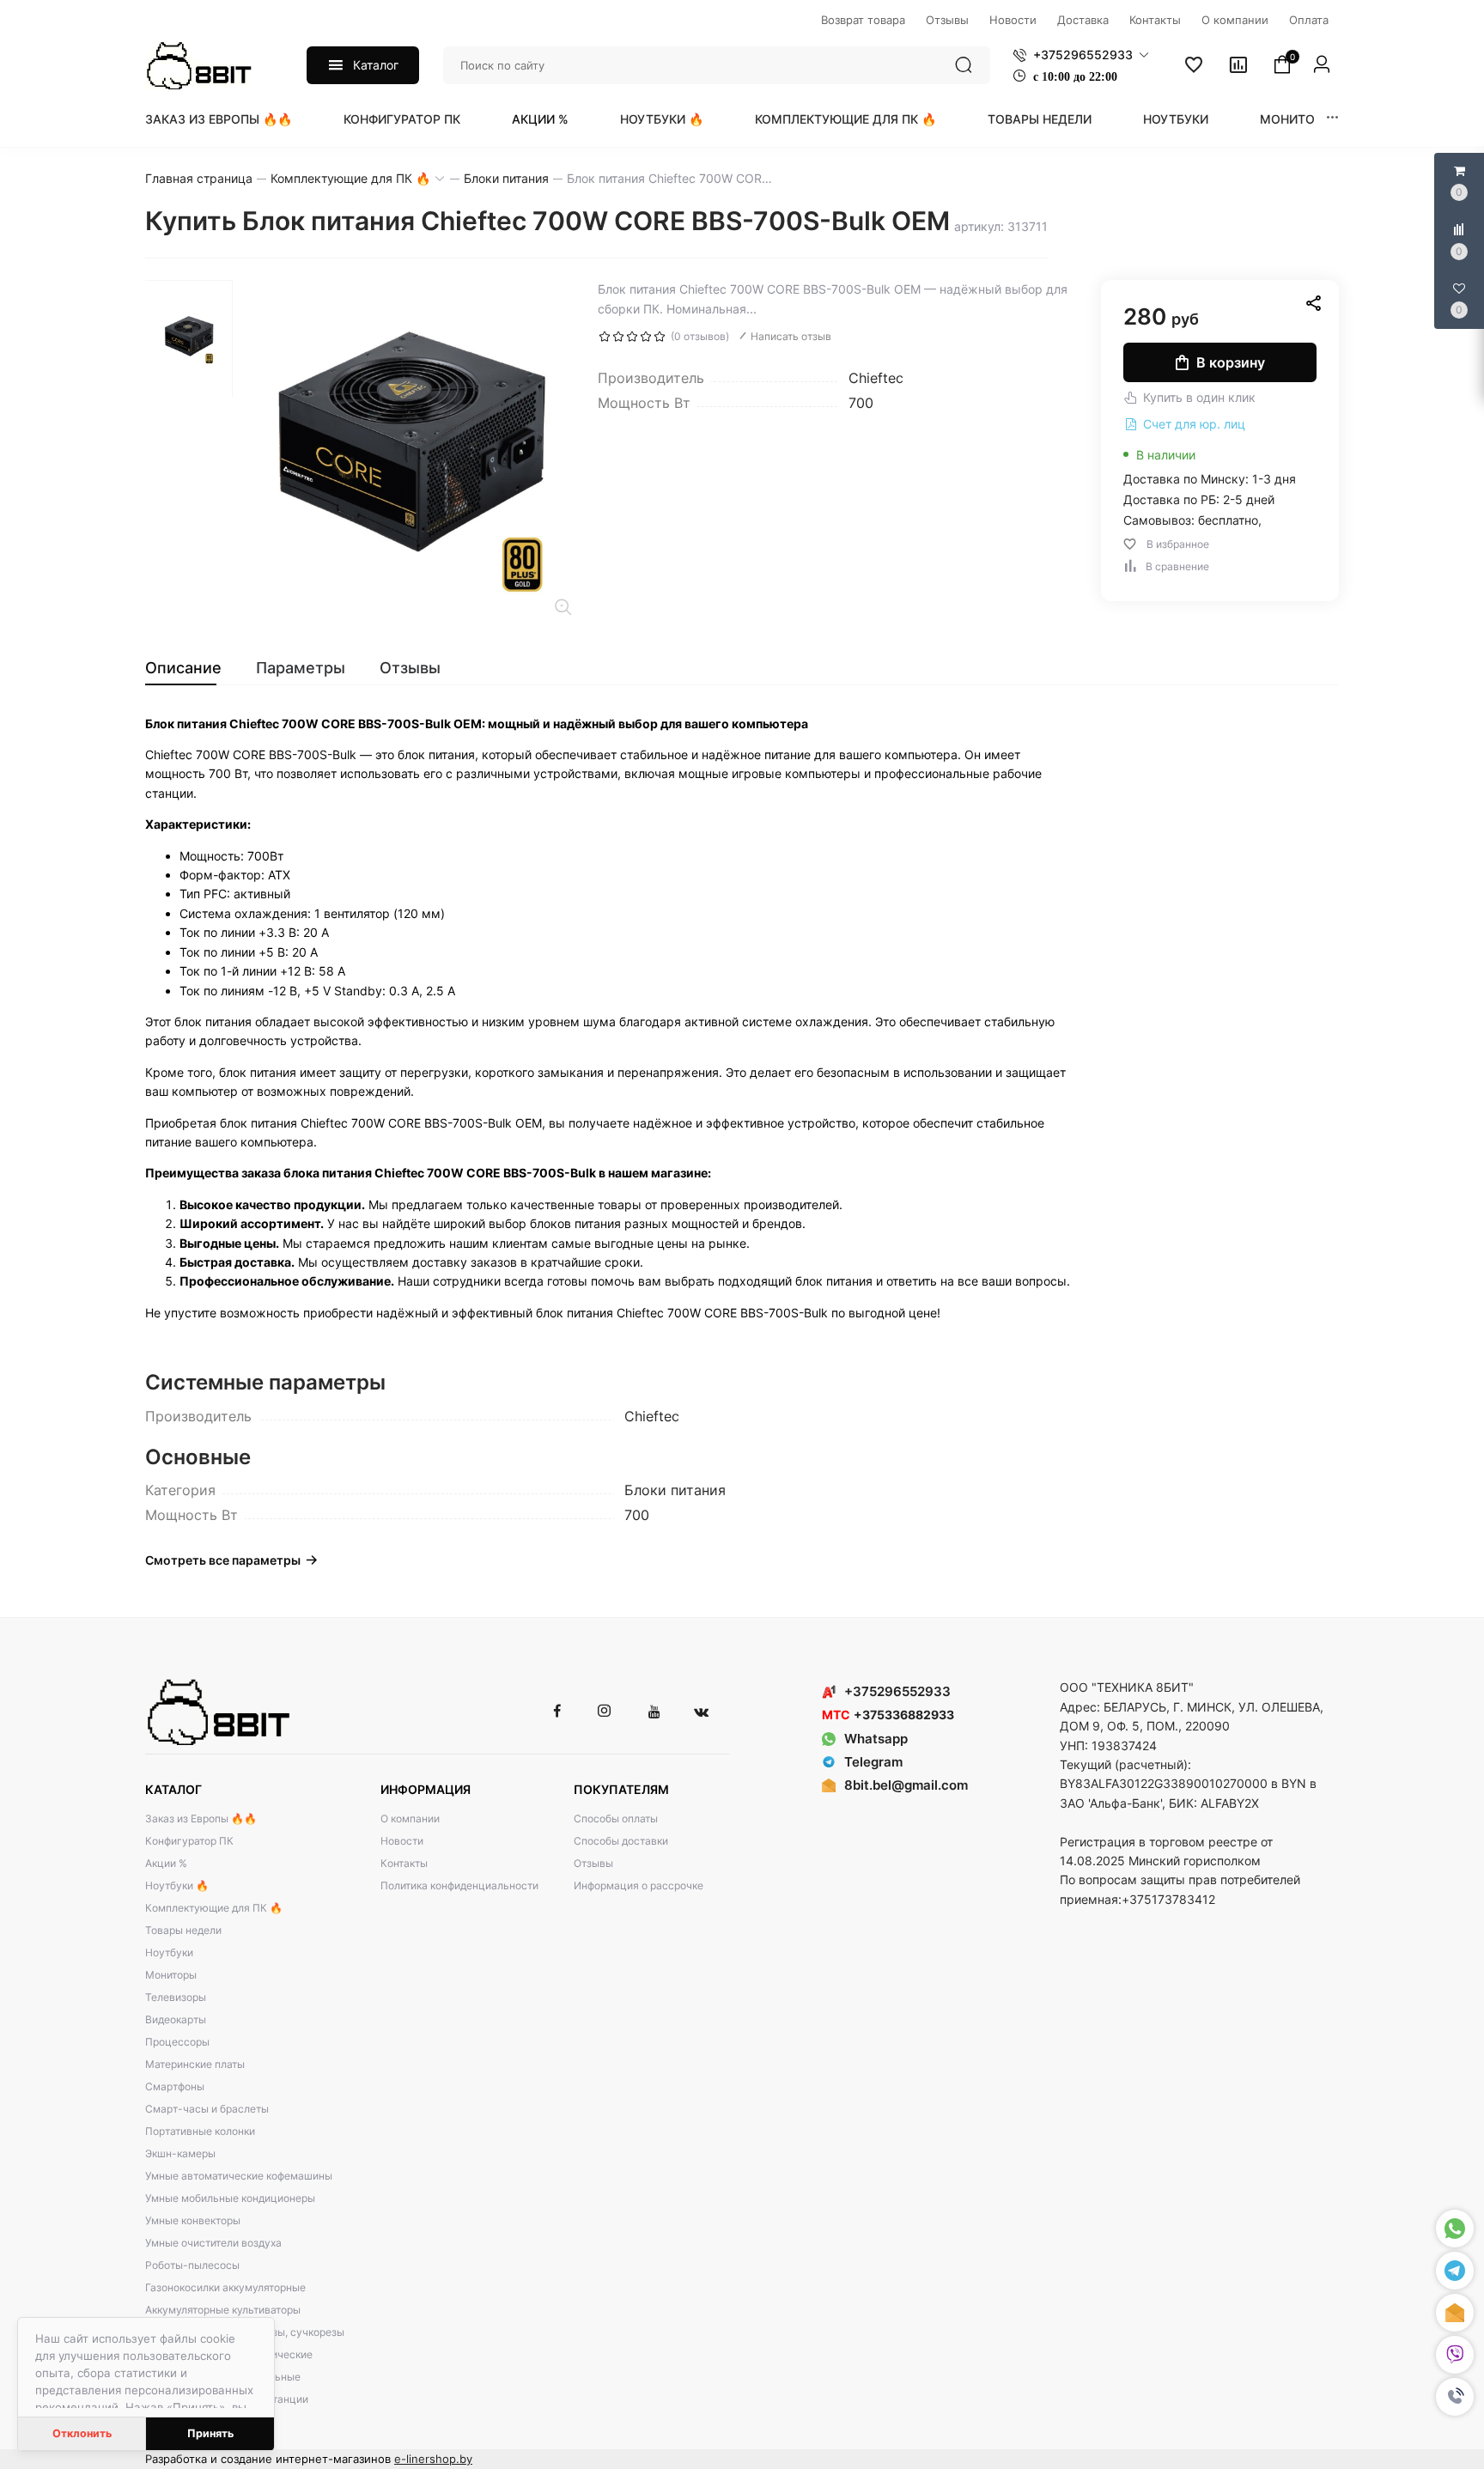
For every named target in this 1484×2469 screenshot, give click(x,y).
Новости (402, 1841)
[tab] (192, 668)
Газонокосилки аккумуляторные (225, 2287)
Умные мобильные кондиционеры (230, 2198)
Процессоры (177, 2042)
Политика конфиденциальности (459, 1885)
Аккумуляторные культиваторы (223, 2310)
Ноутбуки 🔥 (662, 119)
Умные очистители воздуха (213, 2243)
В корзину (1231, 362)
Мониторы (1296, 119)
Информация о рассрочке (639, 1885)
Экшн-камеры (180, 2153)
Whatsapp (876, 1739)
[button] (1455, 2397)
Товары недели (1040, 119)
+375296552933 (897, 1691)
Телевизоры (176, 1997)
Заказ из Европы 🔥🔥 (219, 119)
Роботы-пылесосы (192, 2265)
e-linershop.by (433, 2459)
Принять (210, 2433)
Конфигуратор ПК (402, 119)
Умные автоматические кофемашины (239, 2176)
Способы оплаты (616, 1818)
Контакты (404, 1863)
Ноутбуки (1176, 119)
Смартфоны (175, 2086)
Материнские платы (195, 2064)
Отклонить (82, 2433)
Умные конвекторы (193, 2220)
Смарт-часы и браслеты (207, 2109)
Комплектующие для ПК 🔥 (845, 119)
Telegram (873, 1762)
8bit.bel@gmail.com (906, 1785)
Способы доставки (621, 1841)
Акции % (540, 119)
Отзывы (593, 1863)
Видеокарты (176, 2019)
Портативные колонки (200, 2131)
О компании (410, 1818)
